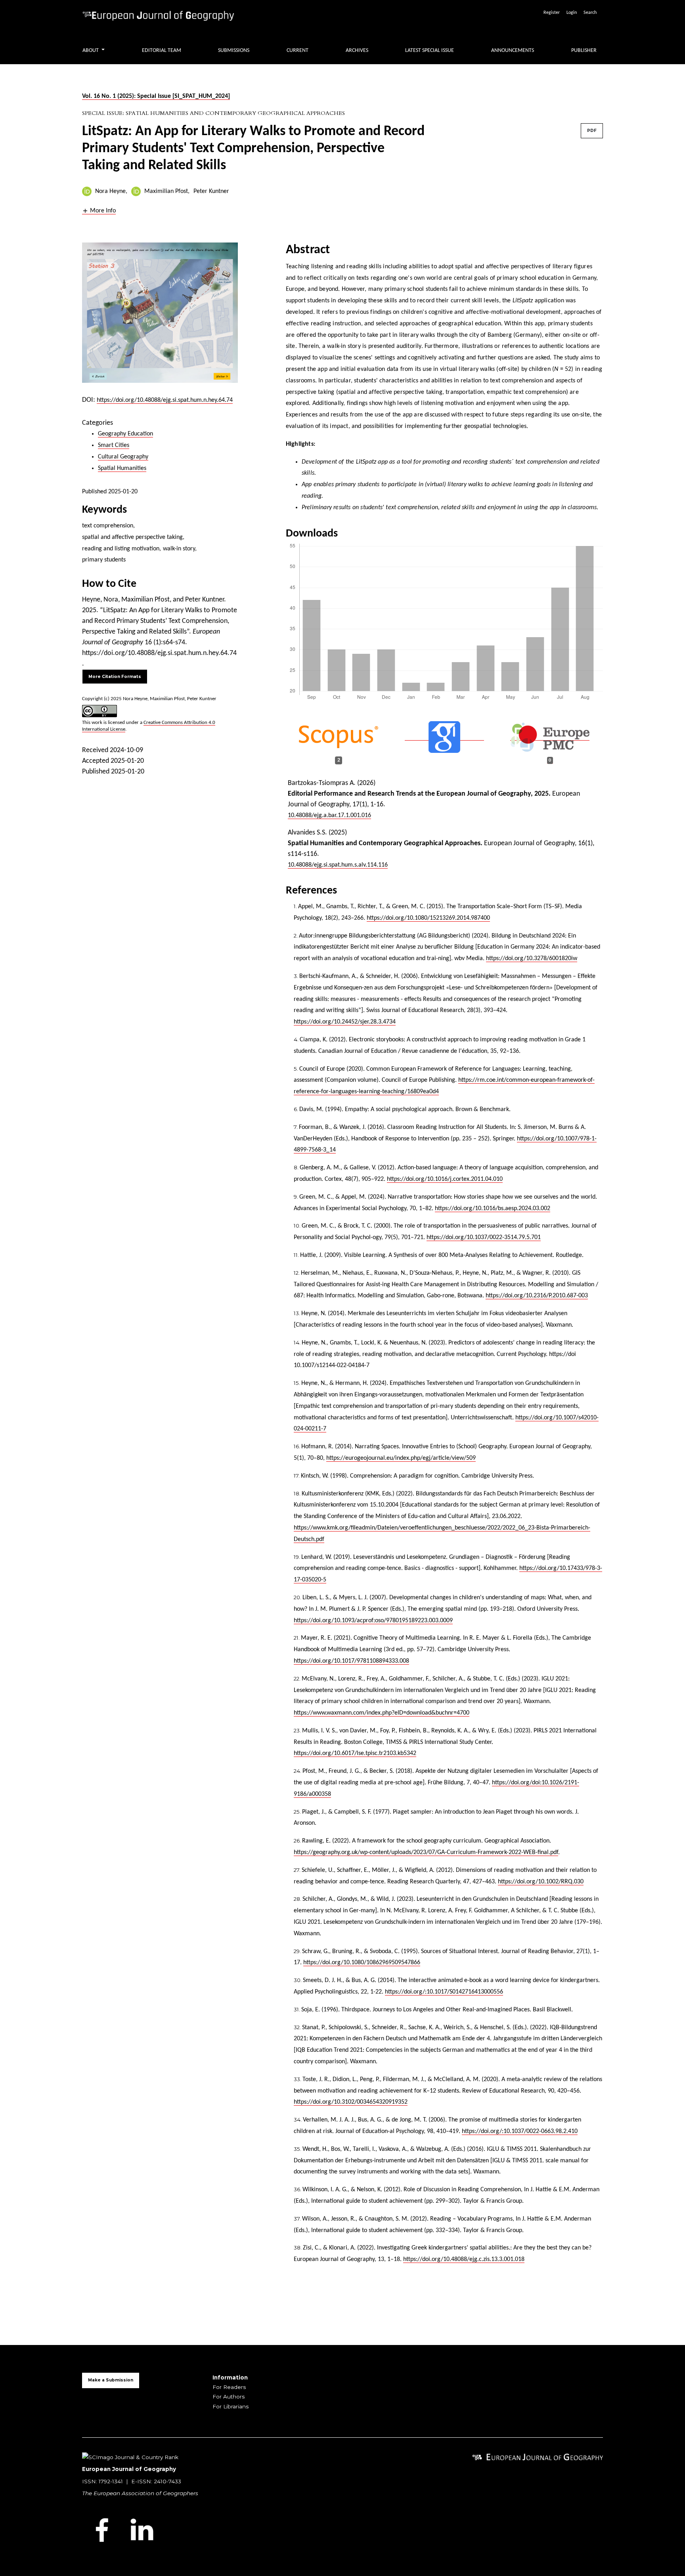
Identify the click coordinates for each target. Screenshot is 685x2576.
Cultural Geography (123, 457)
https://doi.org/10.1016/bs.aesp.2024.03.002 (493, 1209)
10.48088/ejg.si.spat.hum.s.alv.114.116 (338, 865)
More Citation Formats (115, 677)
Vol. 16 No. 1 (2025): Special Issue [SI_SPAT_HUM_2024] (156, 96)
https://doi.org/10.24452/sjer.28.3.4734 (345, 1022)
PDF (592, 131)
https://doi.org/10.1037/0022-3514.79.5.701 (484, 1237)
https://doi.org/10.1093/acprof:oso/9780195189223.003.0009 (373, 1621)
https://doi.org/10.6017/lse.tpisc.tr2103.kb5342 (355, 1753)
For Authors (229, 2397)
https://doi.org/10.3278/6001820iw (532, 959)
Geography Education (125, 434)
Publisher (584, 51)
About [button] (91, 51)
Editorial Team (162, 51)
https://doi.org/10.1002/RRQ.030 (541, 1882)
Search (590, 13)
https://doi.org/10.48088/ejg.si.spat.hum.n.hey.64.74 (165, 400)
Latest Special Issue (430, 51)
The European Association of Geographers (140, 2493)
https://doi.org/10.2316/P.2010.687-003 (537, 1296)
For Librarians (231, 2406)
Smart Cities (114, 445)
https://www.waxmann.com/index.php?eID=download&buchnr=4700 (382, 1713)
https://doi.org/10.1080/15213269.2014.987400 (428, 918)
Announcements (513, 51)
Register (552, 13)
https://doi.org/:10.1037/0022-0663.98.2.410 (520, 2131)
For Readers (229, 2387)
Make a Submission (111, 2380)
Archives (357, 51)
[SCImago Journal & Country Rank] (130, 2456)
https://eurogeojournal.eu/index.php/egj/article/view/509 (401, 1458)
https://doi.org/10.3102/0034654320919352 (351, 2102)
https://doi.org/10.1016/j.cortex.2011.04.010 (445, 1179)
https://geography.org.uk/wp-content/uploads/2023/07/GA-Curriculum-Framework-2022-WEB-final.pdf (426, 1852)
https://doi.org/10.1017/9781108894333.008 (351, 1661)
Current (298, 51)
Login (572, 13)
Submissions (234, 51)
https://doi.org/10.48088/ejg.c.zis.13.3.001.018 (464, 2259)
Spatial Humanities (122, 468)
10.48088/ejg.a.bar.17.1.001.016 (329, 815)
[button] (99, 211)
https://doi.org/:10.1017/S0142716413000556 (444, 1992)
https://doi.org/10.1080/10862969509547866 (362, 1963)
